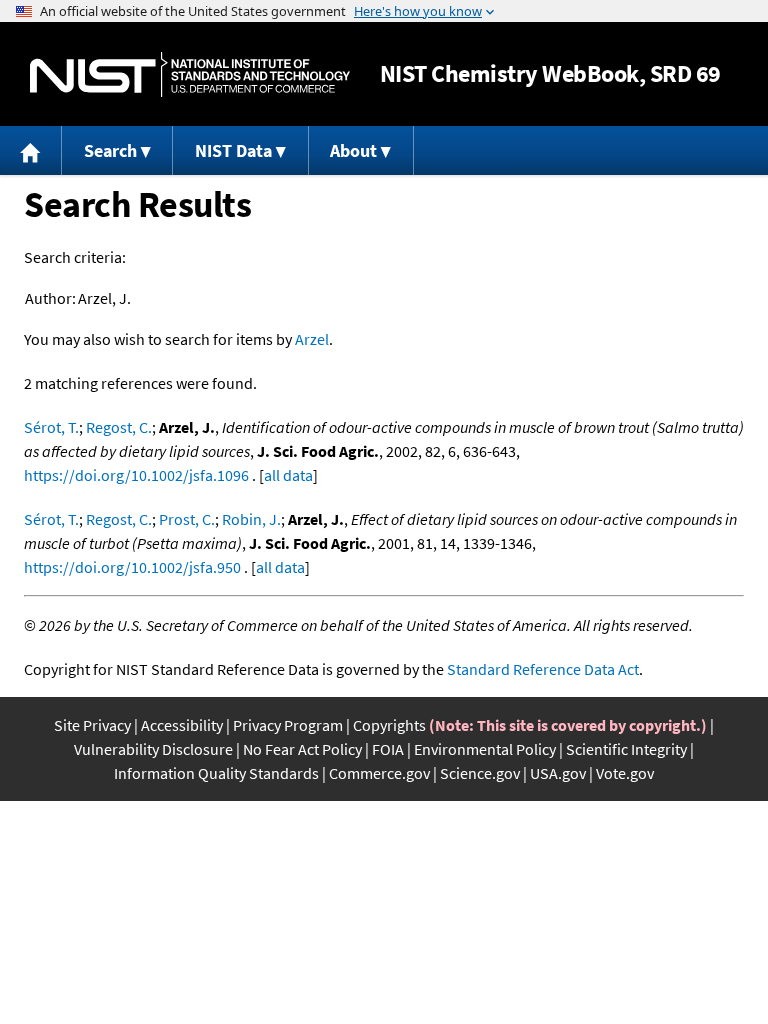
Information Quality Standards (216, 773)
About (353, 150)
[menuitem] (31, 150)
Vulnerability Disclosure (153, 749)
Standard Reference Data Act (543, 669)
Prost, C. (187, 519)
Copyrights (389, 725)
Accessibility (182, 725)
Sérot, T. (51, 427)
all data (288, 475)
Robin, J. (251, 519)
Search (110, 150)
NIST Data (233, 150)
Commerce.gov (379, 773)
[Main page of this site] (31, 150)
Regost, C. (119, 427)
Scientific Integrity (626, 749)
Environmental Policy (485, 749)
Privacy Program (288, 725)
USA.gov (558, 773)
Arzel (312, 339)
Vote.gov (625, 773)
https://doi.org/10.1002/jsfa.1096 (136, 475)
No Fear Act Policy (302, 749)
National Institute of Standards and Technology (190, 74)
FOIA (388, 749)
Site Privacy (92, 725)
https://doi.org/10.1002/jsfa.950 (132, 567)
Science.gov (480, 773)
